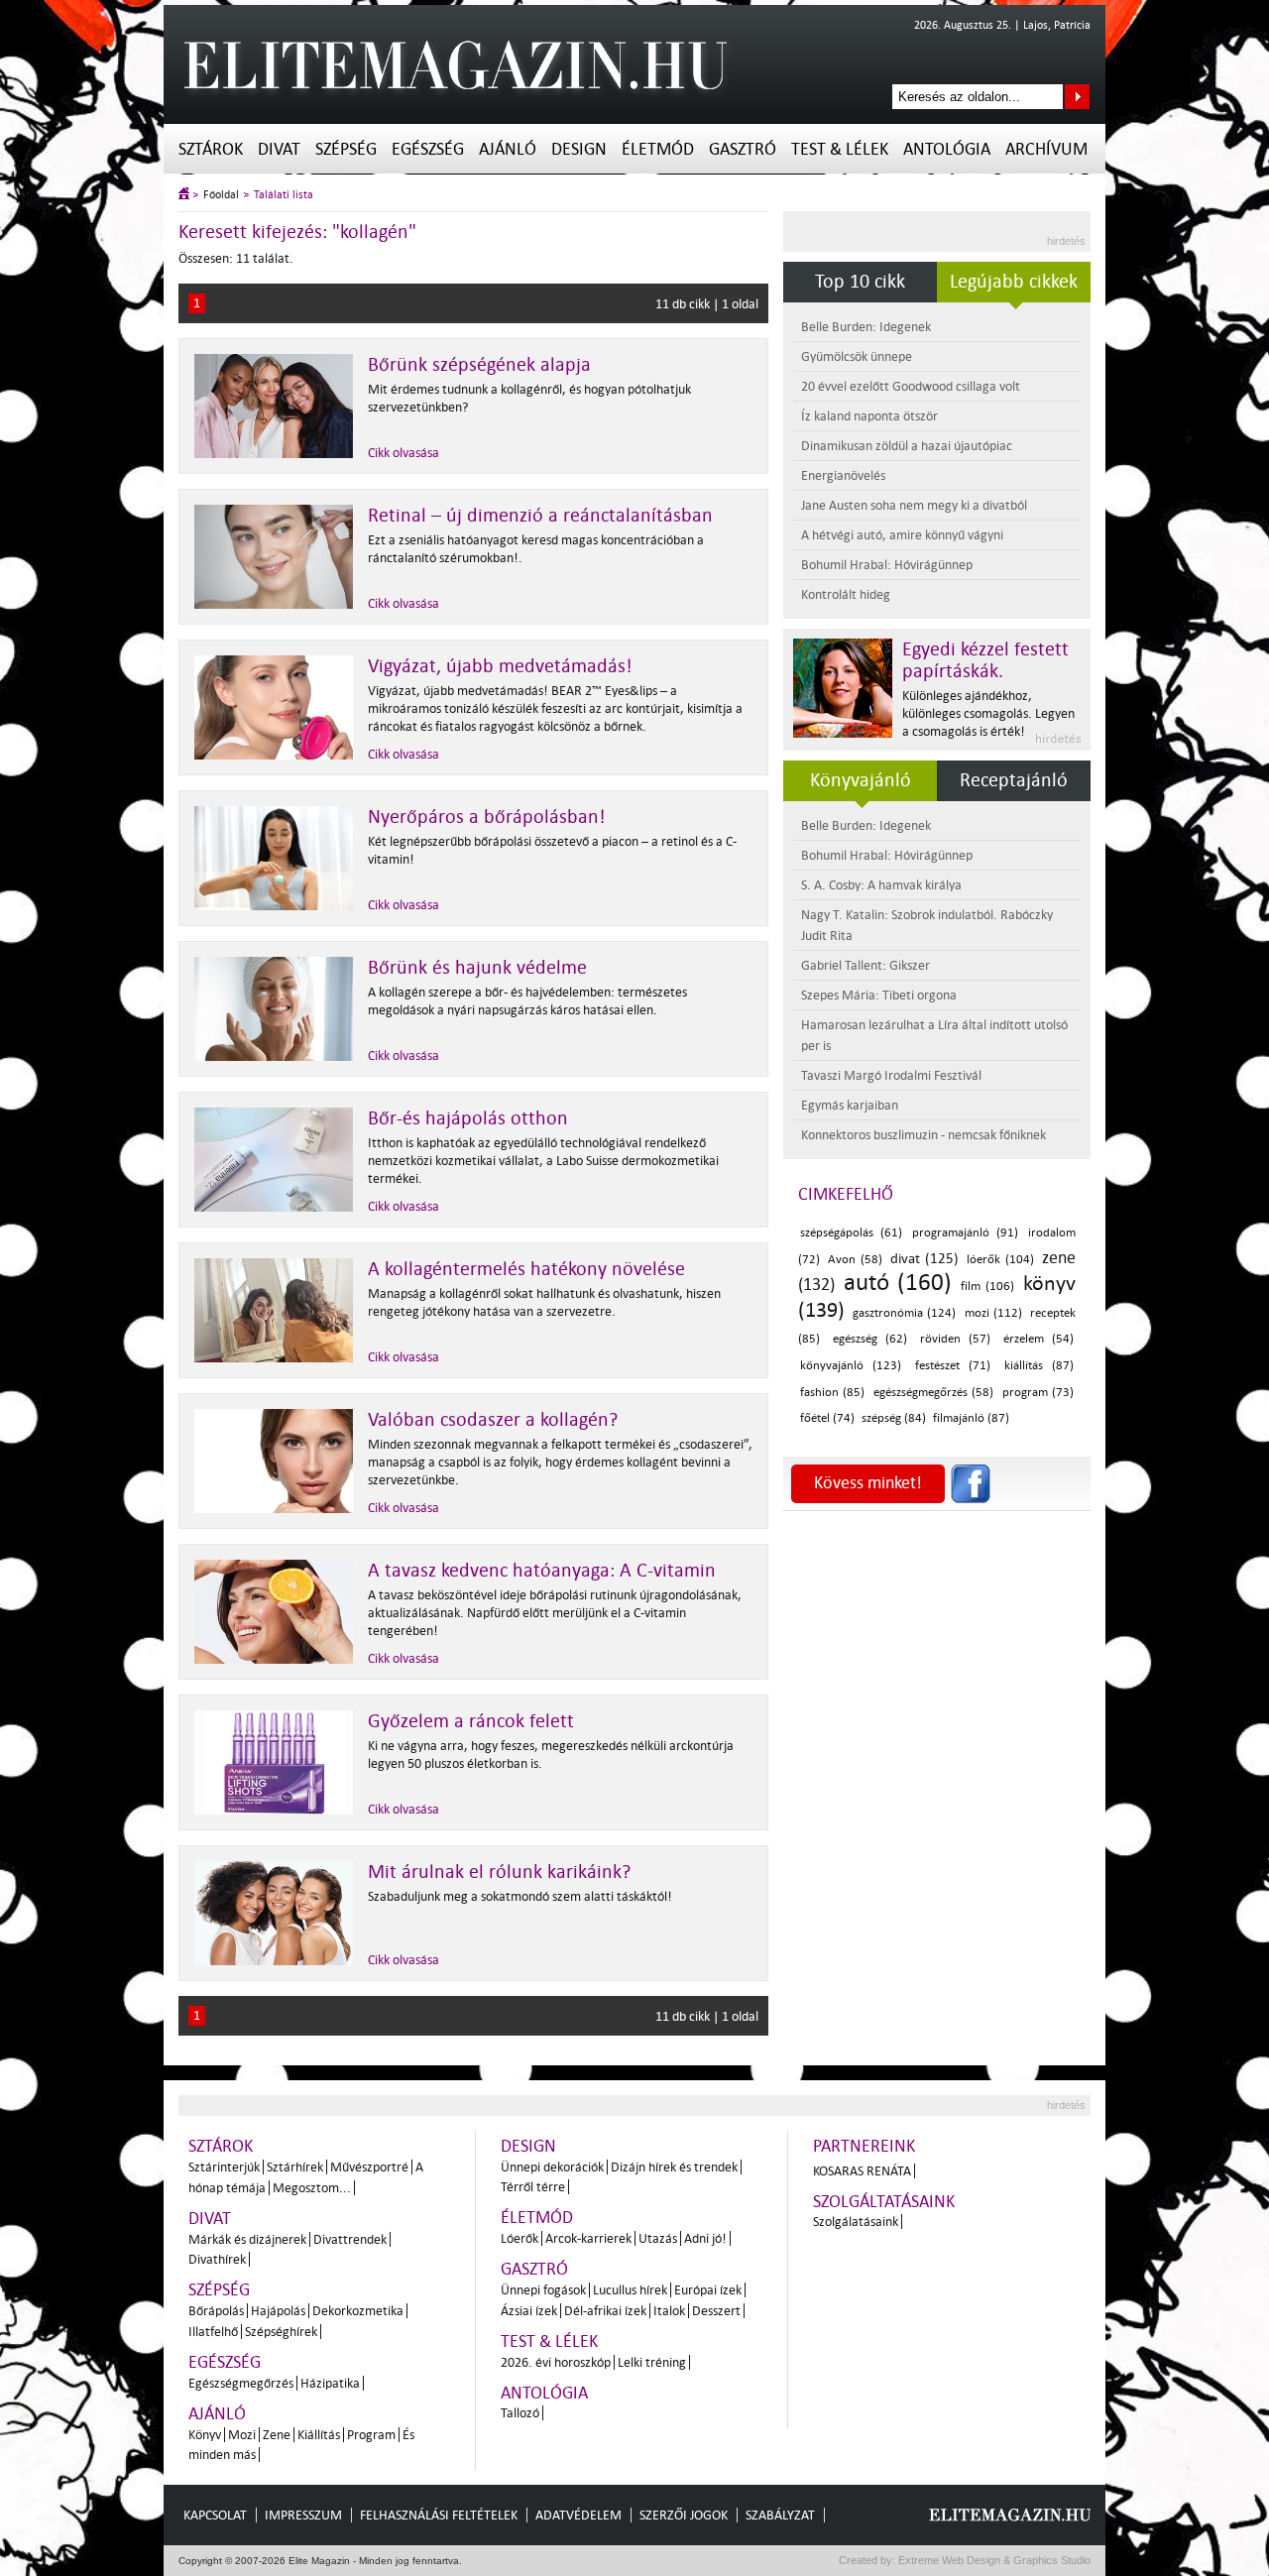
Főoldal (221, 195)
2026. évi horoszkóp (556, 2362)
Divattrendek (350, 2239)
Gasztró (743, 149)
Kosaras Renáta (862, 2171)
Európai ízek (708, 2290)
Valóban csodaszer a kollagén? (493, 1420)
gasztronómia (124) (904, 1313)
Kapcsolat (215, 2515)
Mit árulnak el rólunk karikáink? (499, 1872)
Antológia (947, 149)
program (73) (1038, 1393)
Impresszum (303, 2515)
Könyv (205, 2435)
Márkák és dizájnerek (247, 2239)
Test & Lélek (840, 149)
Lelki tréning (652, 2362)
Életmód (658, 149)
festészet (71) (953, 1366)
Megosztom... (312, 2188)
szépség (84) (894, 1418)
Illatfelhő (213, 2332)
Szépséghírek (281, 2332)
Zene (277, 2435)
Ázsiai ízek (529, 2311)
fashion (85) (832, 1393)
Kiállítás (319, 2435)
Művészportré (369, 2167)
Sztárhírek (295, 2167)
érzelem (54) (1039, 1339)
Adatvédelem (578, 2515)
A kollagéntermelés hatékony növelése (526, 1269)
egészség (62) (870, 1339)
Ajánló (508, 149)
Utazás (658, 2238)
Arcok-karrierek (588, 2238)
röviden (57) (956, 1339)
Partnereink (864, 2146)
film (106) (987, 1287)
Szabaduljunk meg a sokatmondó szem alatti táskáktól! (520, 1896)
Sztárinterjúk (224, 2167)
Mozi (242, 2435)
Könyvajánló (861, 780)
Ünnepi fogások (543, 2290)
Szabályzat (780, 2515)
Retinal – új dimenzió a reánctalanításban (540, 516)
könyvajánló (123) (851, 1366)
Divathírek (217, 2259)
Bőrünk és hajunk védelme (477, 968)
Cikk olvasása (404, 453)
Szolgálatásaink (856, 2222)
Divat (279, 149)
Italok (669, 2311)
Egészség (428, 149)
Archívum (1046, 149)
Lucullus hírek (630, 2290)
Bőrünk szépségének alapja (479, 365)
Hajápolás (278, 2311)
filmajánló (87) (971, 1418)
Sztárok (211, 149)
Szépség (346, 149)
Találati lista (284, 195)
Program (371, 2435)
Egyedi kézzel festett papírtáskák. (985, 660)
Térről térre (533, 2187)
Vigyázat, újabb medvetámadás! (500, 666)
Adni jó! (705, 2238)
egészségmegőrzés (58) (933, 1393)
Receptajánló (1014, 780)
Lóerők (519, 2238)
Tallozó (520, 2413)
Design (579, 149)
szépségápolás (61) (851, 1233)
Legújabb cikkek (1014, 282)
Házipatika (330, 2383)
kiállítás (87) (1039, 1366)
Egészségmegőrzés (241, 2383)
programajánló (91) (965, 1233)
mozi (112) (993, 1313)
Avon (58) (855, 1260)
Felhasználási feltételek (439, 2515)
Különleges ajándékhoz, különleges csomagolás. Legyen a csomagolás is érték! (988, 713)
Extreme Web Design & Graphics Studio (993, 2560)
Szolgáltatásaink (884, 2202)
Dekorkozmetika (358, 2311)
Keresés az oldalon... (1077, 97)
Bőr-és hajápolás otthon (468, 1118)
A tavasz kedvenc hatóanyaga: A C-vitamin (542, 1571)
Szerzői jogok (684, 2515)
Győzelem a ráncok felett (471, 1721)
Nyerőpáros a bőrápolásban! (487, 817)
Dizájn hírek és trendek (674, 2167)
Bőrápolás (216, 2311)
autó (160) (898, 1283)
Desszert (716, 2311)
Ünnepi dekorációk (552, 2167)
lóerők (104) (1000, 1260)
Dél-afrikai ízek (605, 2311)
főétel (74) (827, 1418)
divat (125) (924, 1259)
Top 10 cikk (860, 282)
